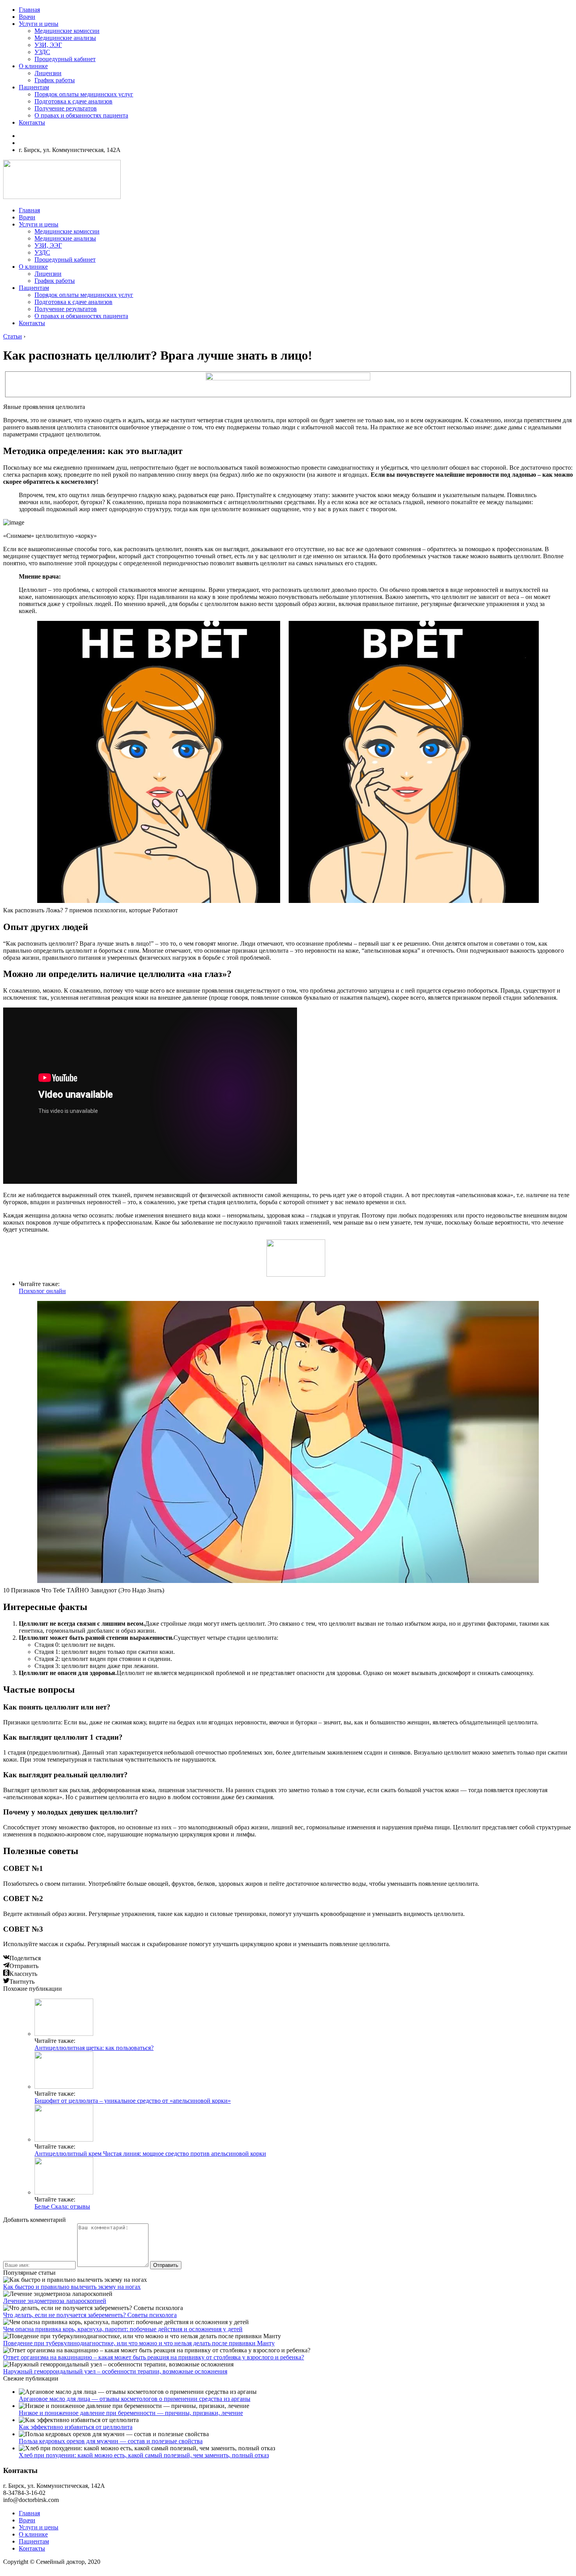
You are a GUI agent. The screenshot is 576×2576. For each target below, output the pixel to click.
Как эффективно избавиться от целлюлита (76, 2427)
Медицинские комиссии (67, 31)
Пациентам (34, 87)
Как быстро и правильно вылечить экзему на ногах (72, 2287)
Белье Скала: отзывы (62, 2206)
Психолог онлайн (42, 1291)
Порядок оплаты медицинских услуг (84, 94)
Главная (29, 10)
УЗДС (42, 52)
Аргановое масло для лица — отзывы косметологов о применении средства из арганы (135, 2399)
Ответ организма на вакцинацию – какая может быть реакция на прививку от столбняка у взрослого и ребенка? (154, 2357)
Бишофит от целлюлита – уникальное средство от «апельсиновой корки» (133, 2101)
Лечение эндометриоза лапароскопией (55, 2301)
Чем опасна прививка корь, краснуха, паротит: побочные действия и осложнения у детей (123, 2329)
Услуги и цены (39, 24)
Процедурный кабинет (65, 59)
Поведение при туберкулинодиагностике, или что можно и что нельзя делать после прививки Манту (139, 2343)
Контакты (32, 122)
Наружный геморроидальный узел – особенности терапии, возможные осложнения (115, 2371)
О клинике (33, 66)
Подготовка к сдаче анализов (73, 101)
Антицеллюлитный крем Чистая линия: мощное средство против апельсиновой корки (150, 2154)
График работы (55, 80)
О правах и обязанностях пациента (81, 115)
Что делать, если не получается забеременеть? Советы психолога (90, 2315)
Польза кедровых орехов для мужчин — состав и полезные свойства (111, 2441)
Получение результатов (66, 108)
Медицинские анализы (65, 38)
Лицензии (48, 73)
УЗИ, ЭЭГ (48, 45)
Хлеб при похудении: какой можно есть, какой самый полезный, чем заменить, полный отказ (144, 2455)
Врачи (27, 17)
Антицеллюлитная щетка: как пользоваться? (94, 2048)
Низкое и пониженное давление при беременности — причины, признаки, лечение (131, 2413)
